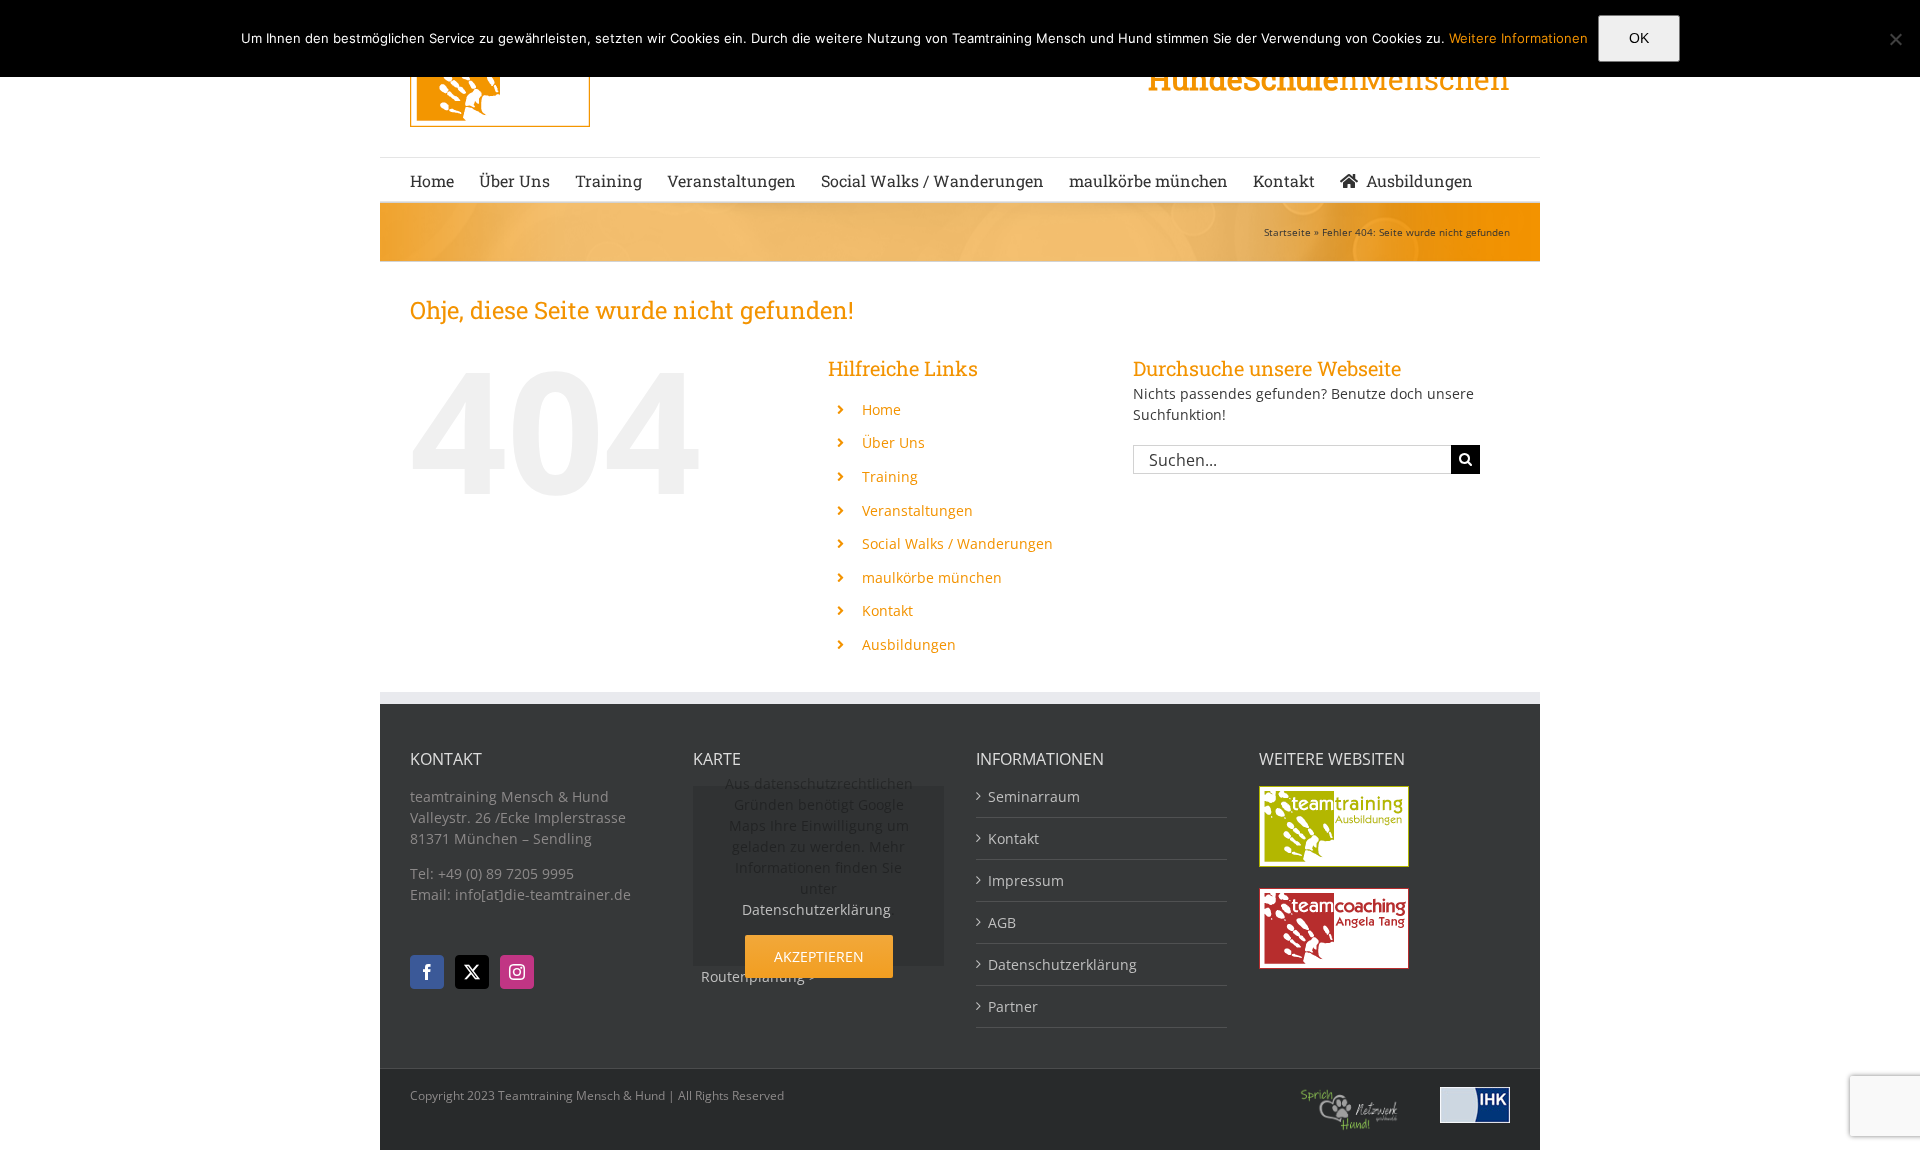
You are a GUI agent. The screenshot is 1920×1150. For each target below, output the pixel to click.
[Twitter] (472, 972)
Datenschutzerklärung (816, 909)
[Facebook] (427, 972)
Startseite (1287, 232)
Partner (1013, 1006)
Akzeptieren (819, 956)
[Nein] (1895, 39)
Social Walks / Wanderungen (957, 543)
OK (1639, 38)
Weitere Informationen (1518, 38)
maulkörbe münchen (932, 577)
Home (881, 409)
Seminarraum (1034, 796)
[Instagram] (517, 972)
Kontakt (887, 610)
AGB (1002, 922)
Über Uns (893, 442)
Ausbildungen (909, 644)
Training (890, 476)
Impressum (1026, 880)
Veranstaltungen (917, 510)
